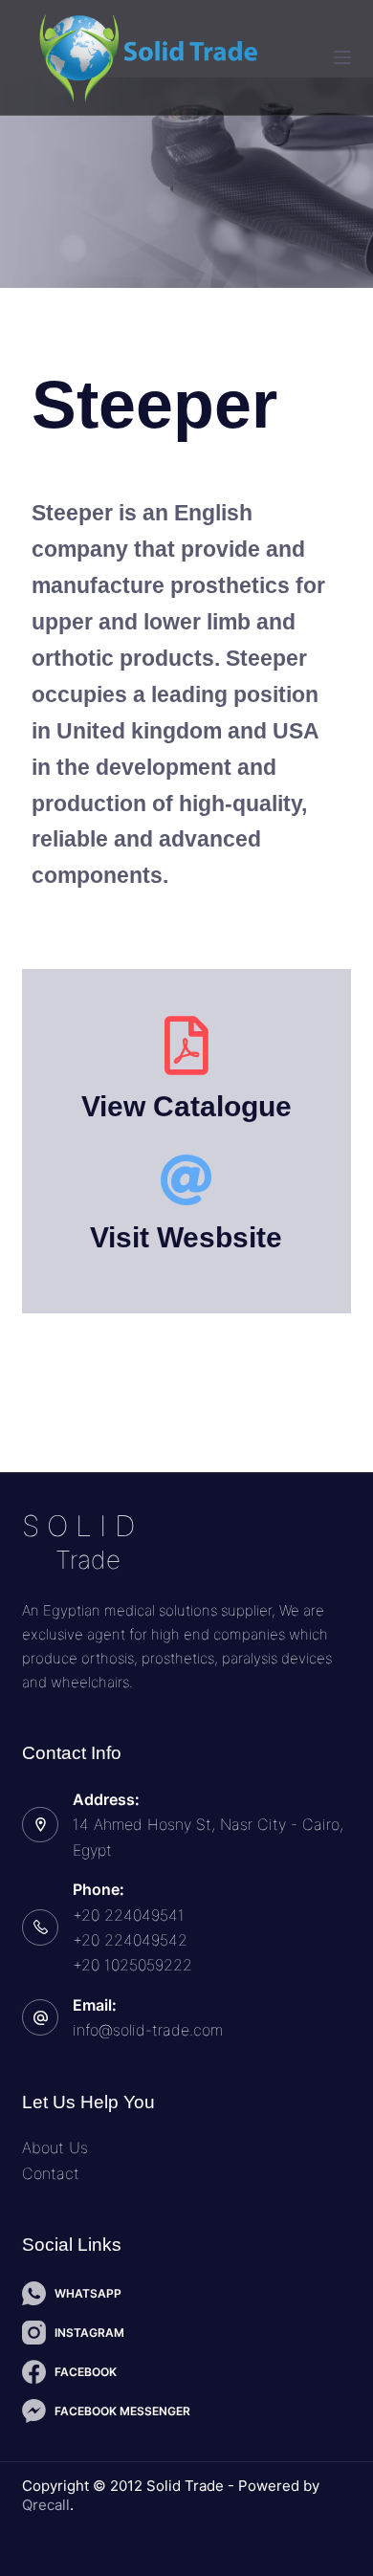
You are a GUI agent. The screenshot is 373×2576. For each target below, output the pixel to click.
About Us (55, 2147)
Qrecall (46, 2505)
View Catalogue (186, 1106)
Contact (51, 2173)
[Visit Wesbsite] (187, 1180)
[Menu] (342, 57)
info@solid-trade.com (148, 2030)
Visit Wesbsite (187, 1237)
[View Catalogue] (187, 1046)
